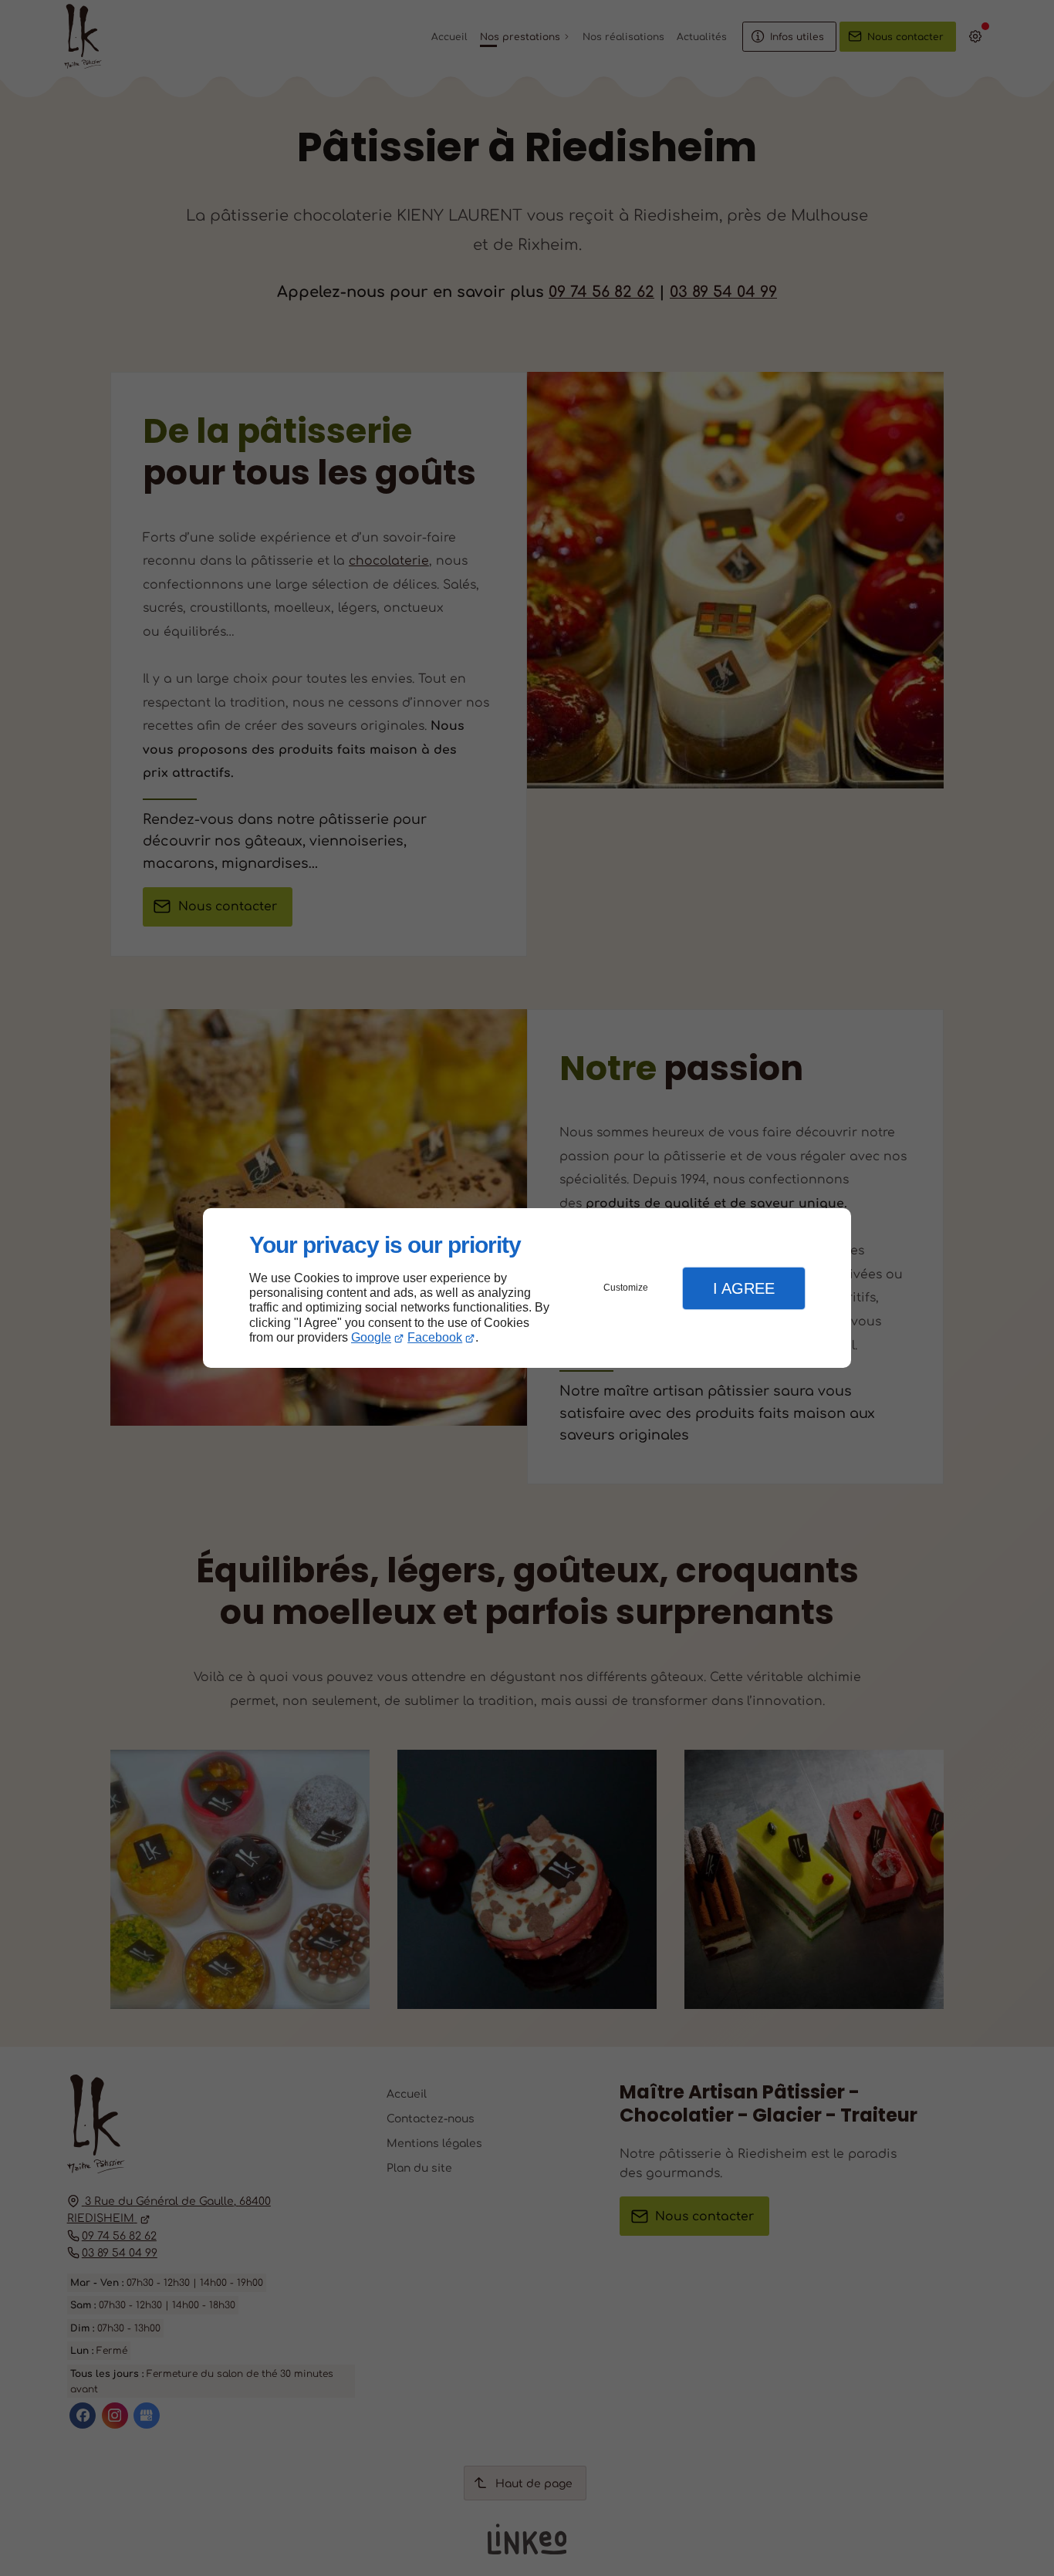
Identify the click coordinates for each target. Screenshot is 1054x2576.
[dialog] (527, 1288)
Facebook (435, 1337)
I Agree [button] (744, 1288)
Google (371, 1337)
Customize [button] (626, 1288)
